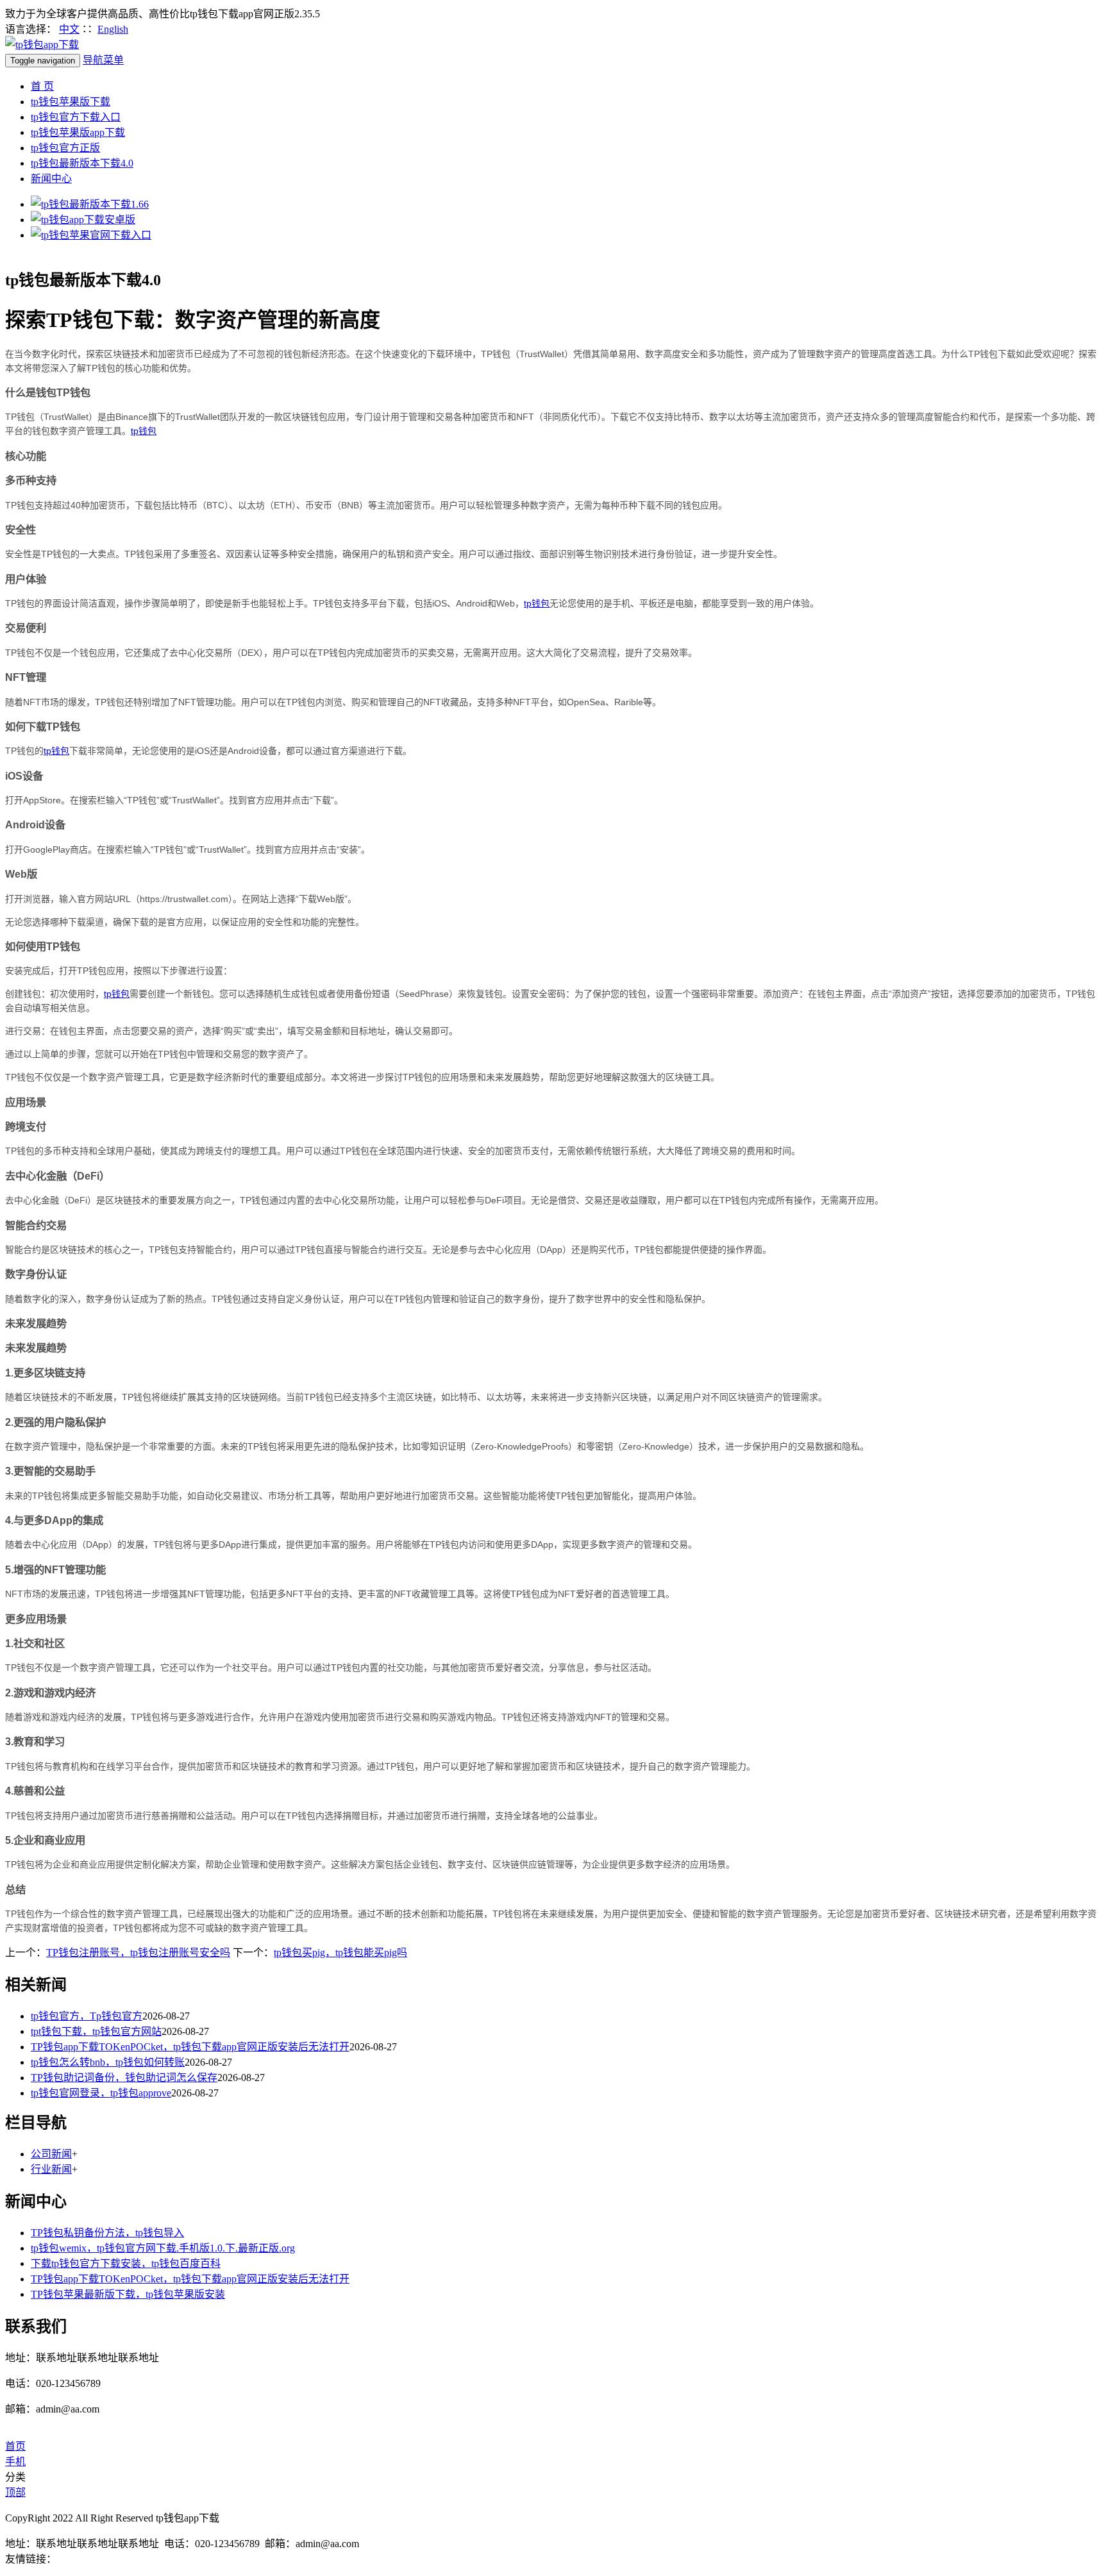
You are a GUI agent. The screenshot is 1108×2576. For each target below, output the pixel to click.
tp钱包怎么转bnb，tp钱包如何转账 (108, 2062)
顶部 (15, 2492)
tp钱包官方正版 (65, 148)
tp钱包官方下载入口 (76, 117)
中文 (69, 29)
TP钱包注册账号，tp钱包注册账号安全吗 (138, 1953)
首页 (15, 2446)
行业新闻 (51, 2169)
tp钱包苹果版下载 (71, 102)
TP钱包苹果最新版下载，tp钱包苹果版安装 (128, 2294)
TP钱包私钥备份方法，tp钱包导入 (107, 2233)
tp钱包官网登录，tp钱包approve (101, 2093)
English (113, 29)
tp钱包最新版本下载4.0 (82, 163)
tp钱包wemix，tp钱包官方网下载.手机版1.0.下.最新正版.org (163, 2248)
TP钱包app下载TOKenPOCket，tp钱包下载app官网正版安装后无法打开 (190, 2047)
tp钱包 (144, 431)
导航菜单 (103, 60)
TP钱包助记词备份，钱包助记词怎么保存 (124, 2078)
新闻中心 (51, 179)
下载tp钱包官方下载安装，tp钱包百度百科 (126, 2263)
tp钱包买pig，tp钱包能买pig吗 (340, 1953)
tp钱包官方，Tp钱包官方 (87, 2016)
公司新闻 (51, 2154)
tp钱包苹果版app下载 (78, 132)
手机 (15, 2462)
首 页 (42, 86)
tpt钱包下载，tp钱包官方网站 (96, 2031)
